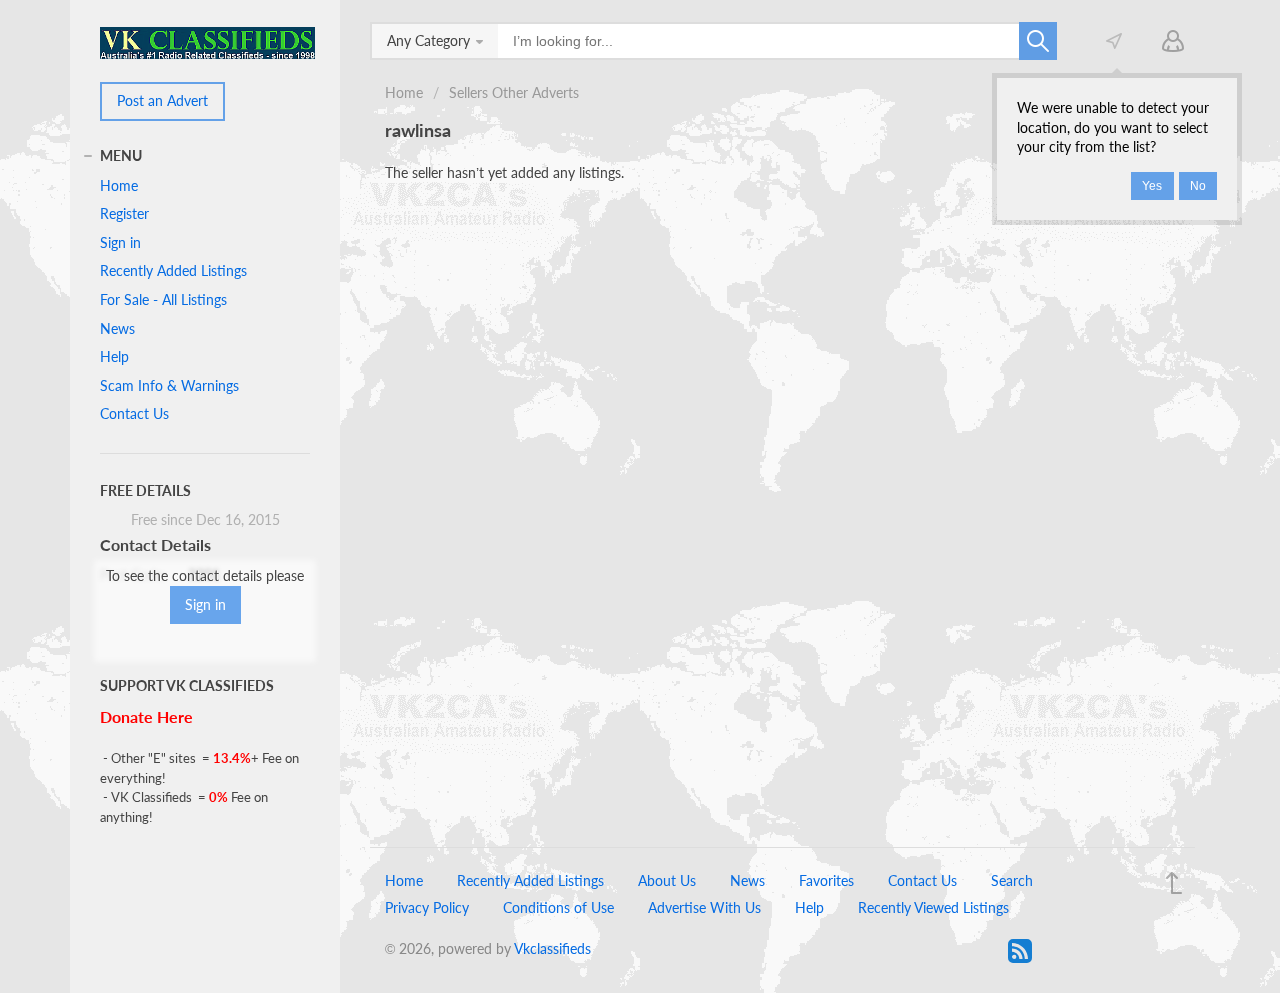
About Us (667, 880)
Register (124, 213)
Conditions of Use (558, 907)
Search (1012, 880)
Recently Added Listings (173, 270)
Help (114, 356)
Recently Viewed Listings (933, 907)
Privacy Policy (427, 907)
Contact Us (134, 413)
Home (404, 92)
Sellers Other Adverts (514, 92)
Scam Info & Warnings (169, 385)
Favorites (826, 880)
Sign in (120, 242)
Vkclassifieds (552, 948)
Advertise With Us (704, 907)
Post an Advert (162, 100)
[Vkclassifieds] (207, 41)
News (117, 328)
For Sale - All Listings (163, 299)
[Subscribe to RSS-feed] (1020, 951)
